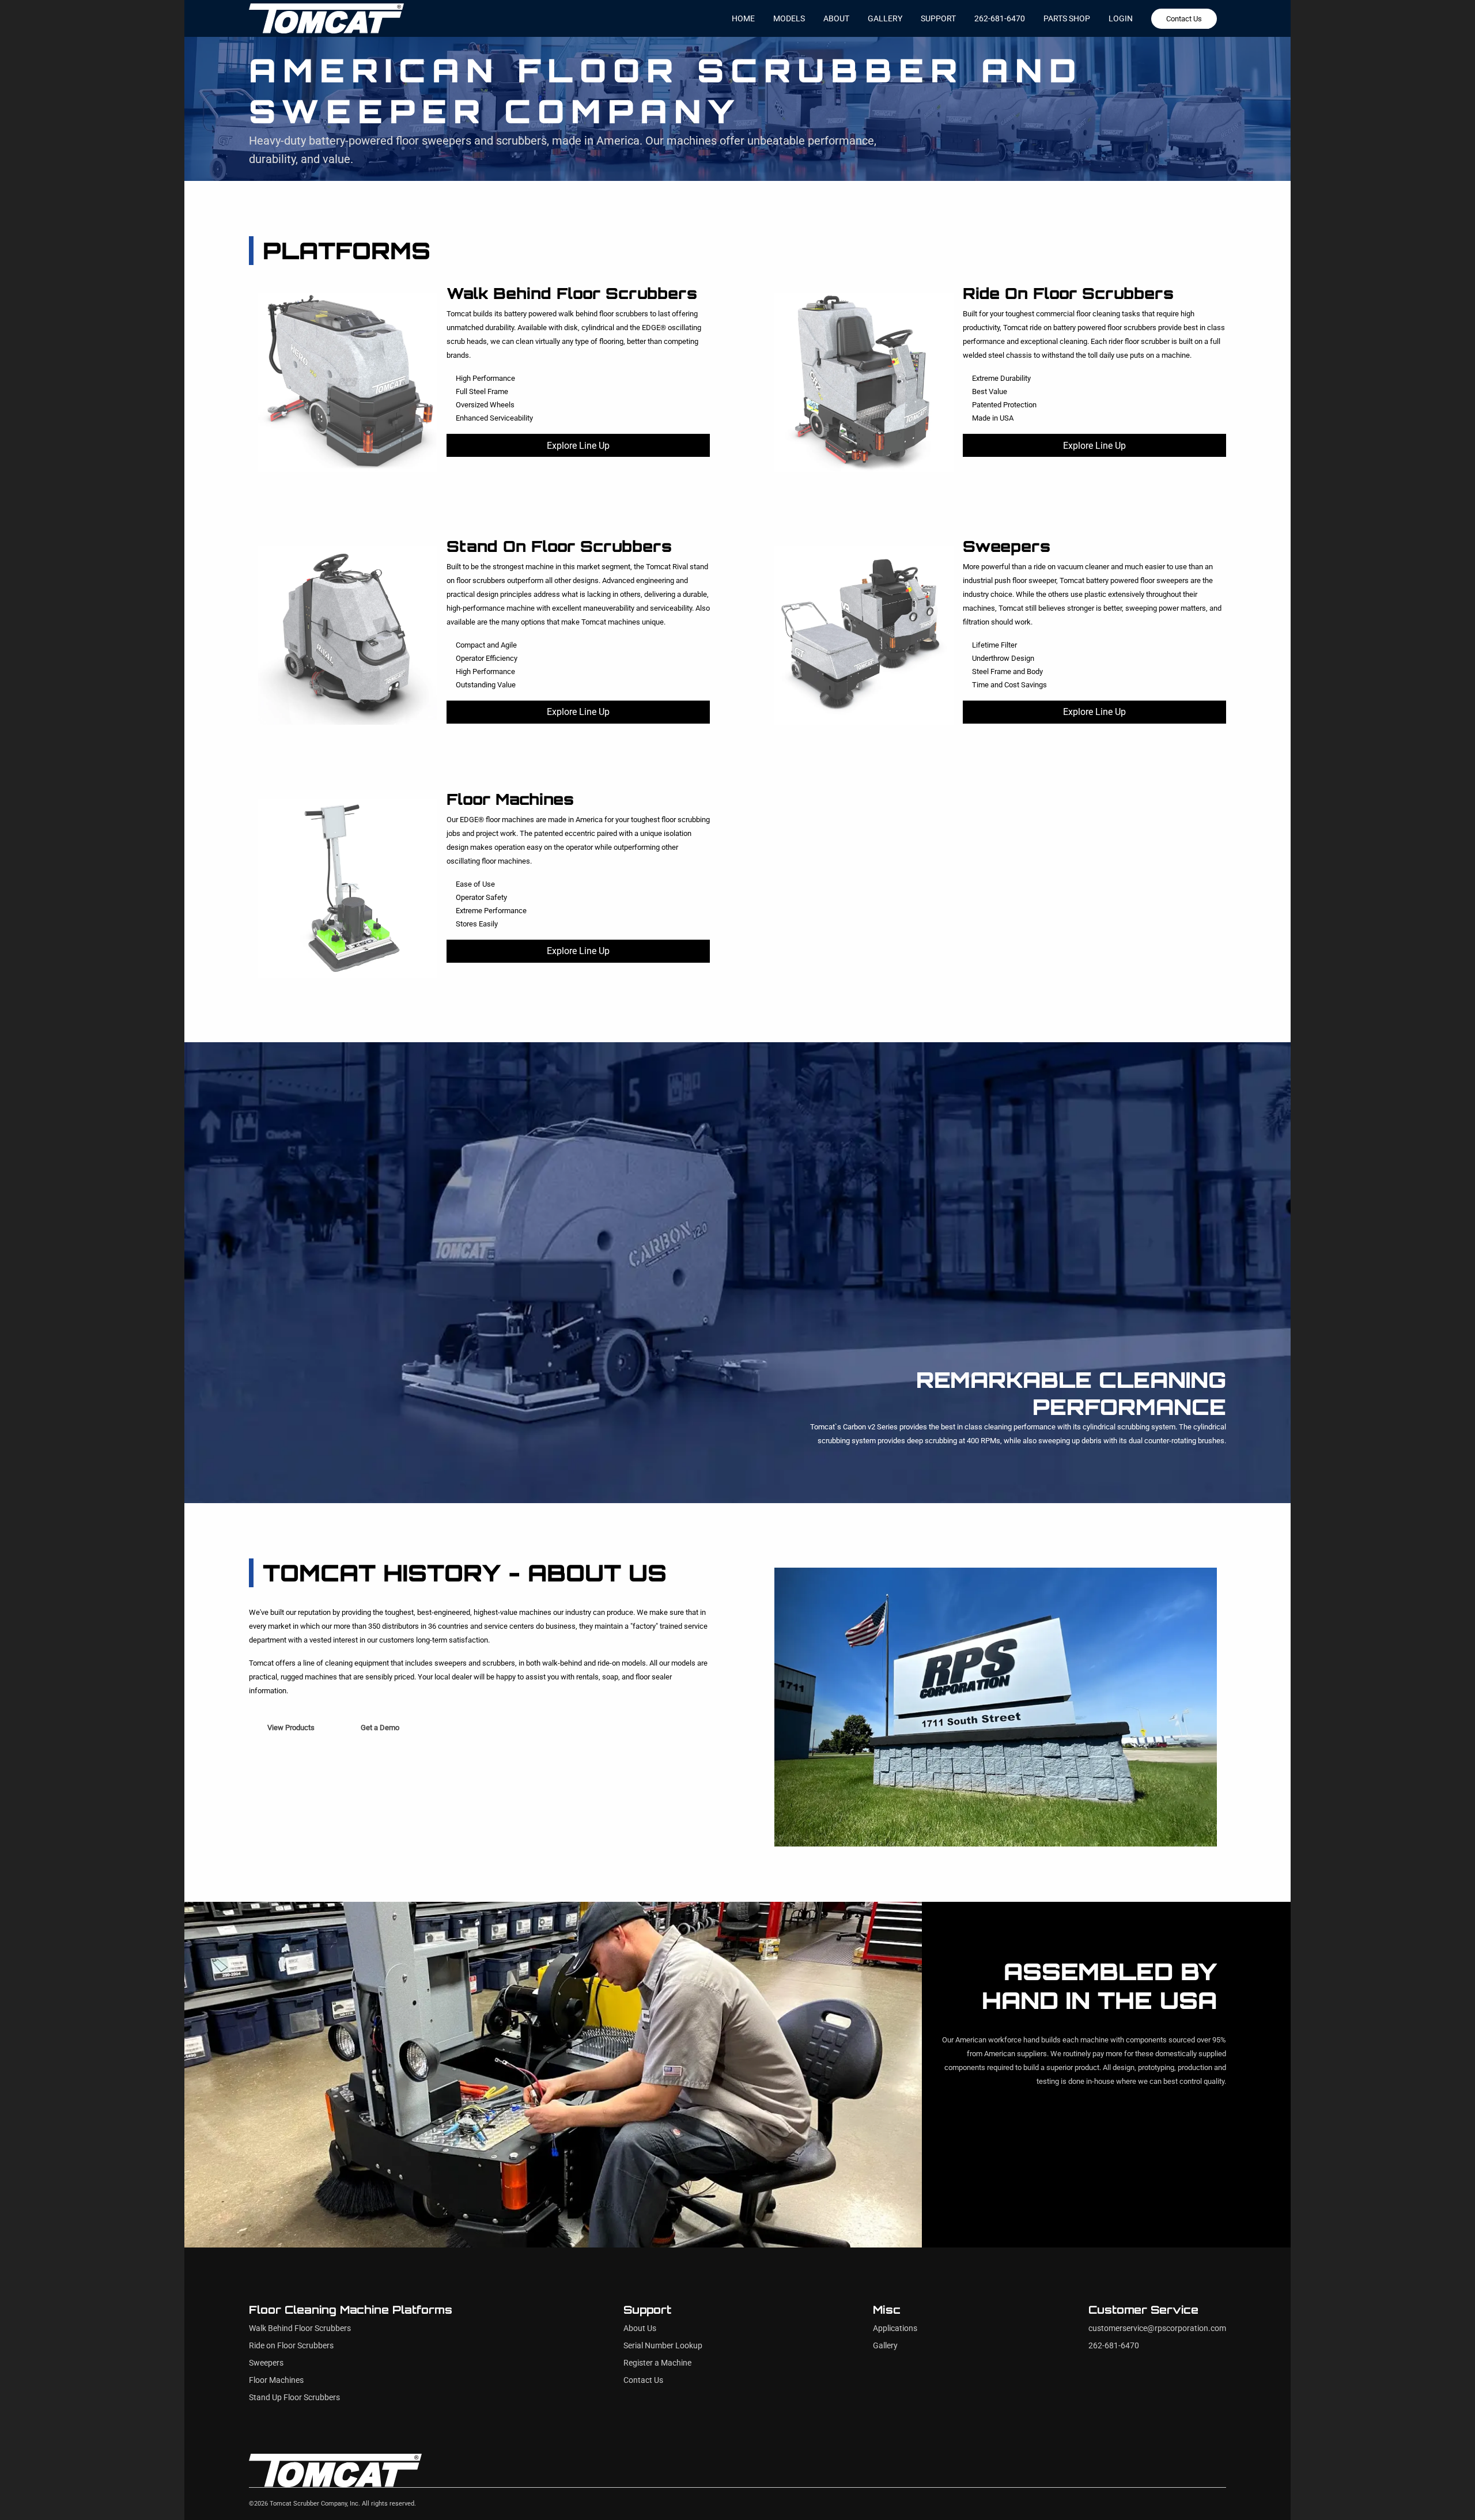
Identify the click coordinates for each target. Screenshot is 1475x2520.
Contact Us (1184, 19)
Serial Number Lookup (663, 2346)
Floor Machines (276, 2380)
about (836, 18)
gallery (885, 18)
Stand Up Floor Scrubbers (294, 2398)
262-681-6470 (1000, 18)
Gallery (885, 2346)
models (789, 18)
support (938, 18)
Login (1121, 18)
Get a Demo (380, 1728)
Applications (895, 2328)
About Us (640, 2328)
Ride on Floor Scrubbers (291, 2346)
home (743, 18)
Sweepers (266, 2363)
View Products (291, 1728)
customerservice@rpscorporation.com (1157, 2328)
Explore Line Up (578, 446)
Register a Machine (657, 2363)
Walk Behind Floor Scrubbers (300, 2328)
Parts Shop (1067, 18)
